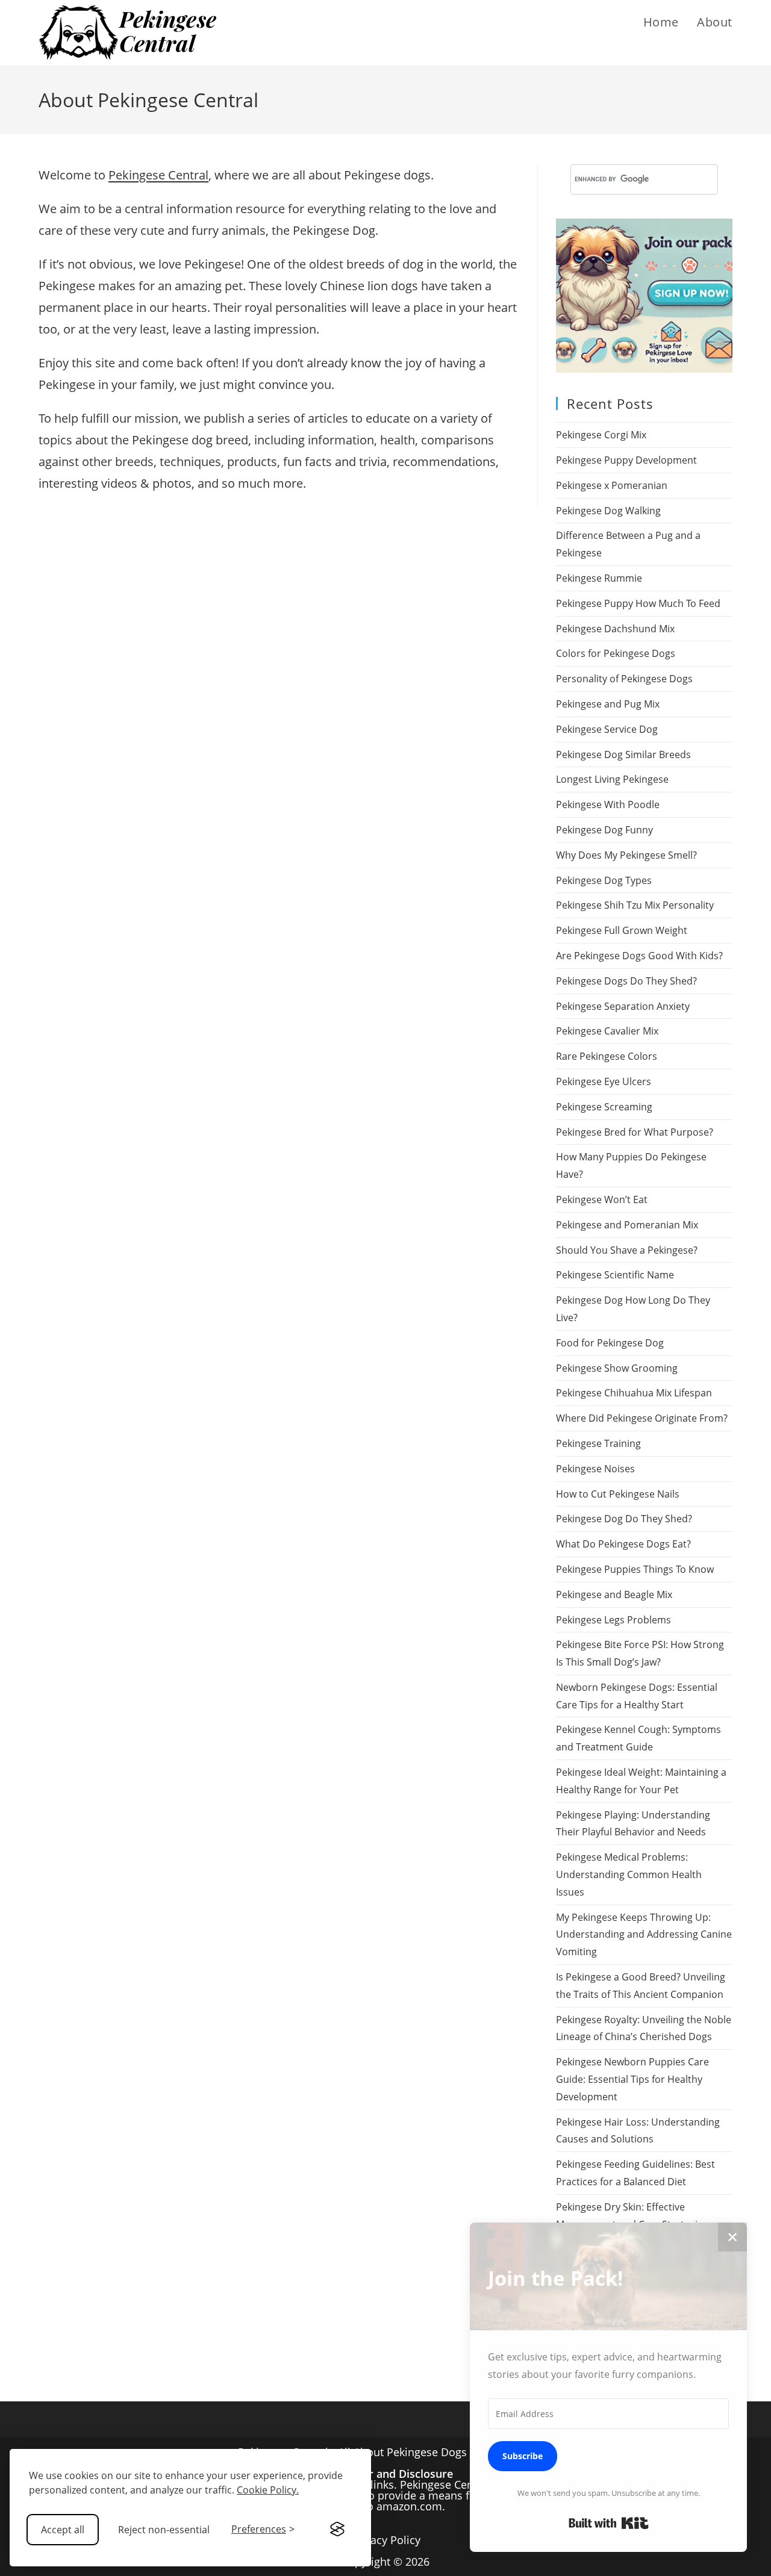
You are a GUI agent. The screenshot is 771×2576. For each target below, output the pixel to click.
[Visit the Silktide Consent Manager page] (337, 2530)
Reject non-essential (164, 2530)
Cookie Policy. (268, 2490)
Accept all (63, 2530)
